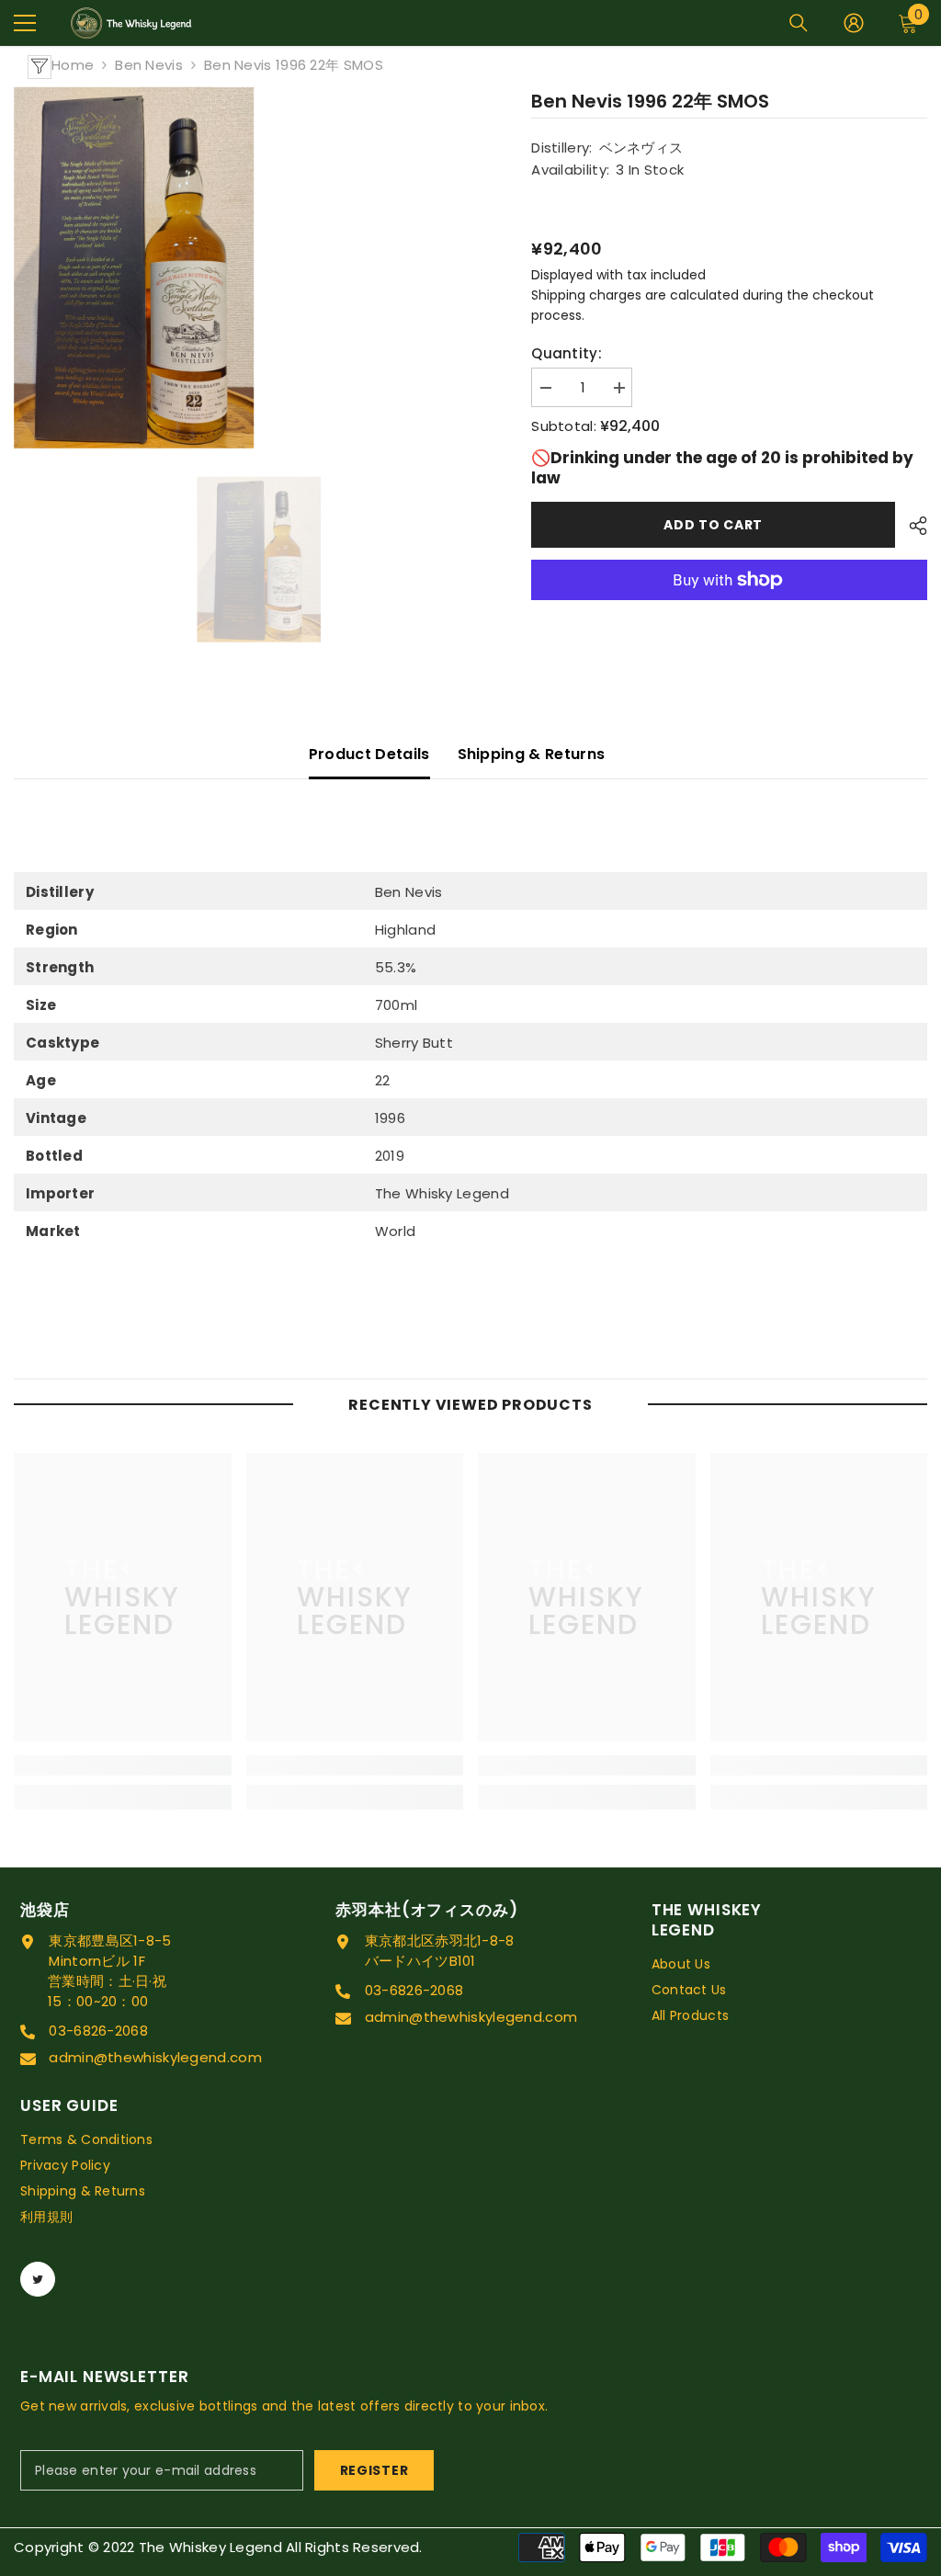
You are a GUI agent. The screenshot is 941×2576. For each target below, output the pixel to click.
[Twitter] (38, 2279)
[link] (123, 1765)
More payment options (729, 610)
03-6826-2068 (98, 2031)
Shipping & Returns (532, 754)
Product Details (369, 754)
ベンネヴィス (641, 148)
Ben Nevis (149, 65)
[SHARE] (911, 526)
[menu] (25, 23)
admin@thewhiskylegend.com (155, 2057)
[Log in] (854, 23)
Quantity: (567, 353)
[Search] (799, 23)
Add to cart (709, 525)
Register (374, 2470)
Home (73, 65)
